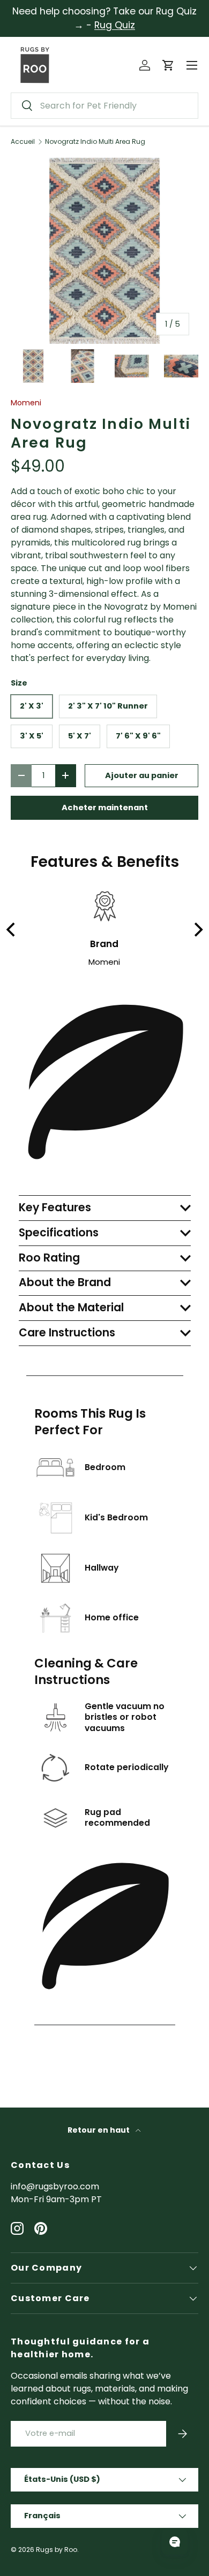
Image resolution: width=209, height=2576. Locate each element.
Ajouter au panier (142, 775)
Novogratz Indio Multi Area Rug (95, 142)
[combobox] (104, 106)
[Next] (197, 929)
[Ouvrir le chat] (175, 2542)
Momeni (26, 403)
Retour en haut (99, 2130)
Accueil (23, 142)
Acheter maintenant (105, 808)
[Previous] (12, 929)
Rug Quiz (115, 25)
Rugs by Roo (57, 2550)
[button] (168, 65)
